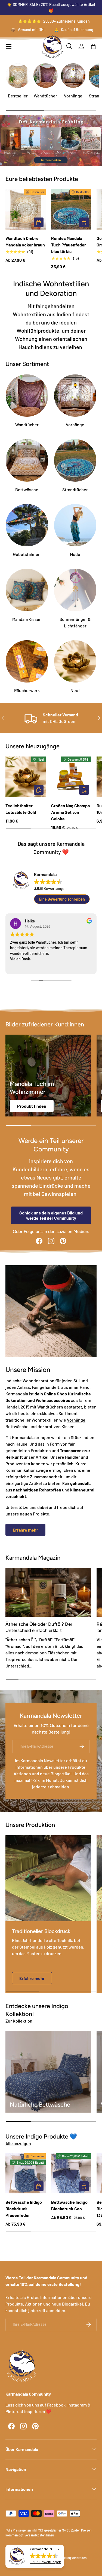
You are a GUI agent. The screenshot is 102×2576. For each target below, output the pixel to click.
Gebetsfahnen (27, 554)
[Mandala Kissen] (27, 590)
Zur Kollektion (19, 2021)
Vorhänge (73, 96)
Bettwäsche (27, 489)
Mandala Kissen (27, 619)
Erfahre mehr (25, 1530)
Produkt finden (32, 1106)
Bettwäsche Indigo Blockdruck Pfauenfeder (24, 2209)
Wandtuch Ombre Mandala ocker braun (25, 241)
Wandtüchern (50, 1407)
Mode (75, 554)
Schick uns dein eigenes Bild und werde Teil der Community (51, 1215)
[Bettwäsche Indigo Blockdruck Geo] (71, 2173)
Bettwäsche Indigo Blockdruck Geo (69, 2205)
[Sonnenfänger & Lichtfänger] (75, 590)
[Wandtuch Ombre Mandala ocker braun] (26, 209)
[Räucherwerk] (27, 662)
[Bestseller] (18, 76)
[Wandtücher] (46, 76)
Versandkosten (35, 2535)
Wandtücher (45, 96)
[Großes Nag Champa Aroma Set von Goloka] (71, 777)
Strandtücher (75, 489)
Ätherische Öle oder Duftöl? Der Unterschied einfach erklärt (39, 1627)
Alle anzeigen (18, 2143)
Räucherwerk (27, 690)
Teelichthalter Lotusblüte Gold (21, 809)
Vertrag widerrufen (74, 2558)
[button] (93, 46)
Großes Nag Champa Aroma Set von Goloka (70, 812)
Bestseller (18, 96)
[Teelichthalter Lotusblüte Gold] (26, 777)
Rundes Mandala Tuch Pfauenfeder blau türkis (69, 245)
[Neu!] (75, 662)
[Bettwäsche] (27, 460)
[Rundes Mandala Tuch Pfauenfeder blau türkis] (71, 209)
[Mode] (75, 525)
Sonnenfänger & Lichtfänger (75, 622)
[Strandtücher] (75, 460)
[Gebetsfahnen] (27, 525)
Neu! (75, 690)
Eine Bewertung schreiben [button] (62, 899)
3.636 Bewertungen (50, 888)
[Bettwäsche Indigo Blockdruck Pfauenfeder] (26, 2173)
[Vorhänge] (73, 76)
